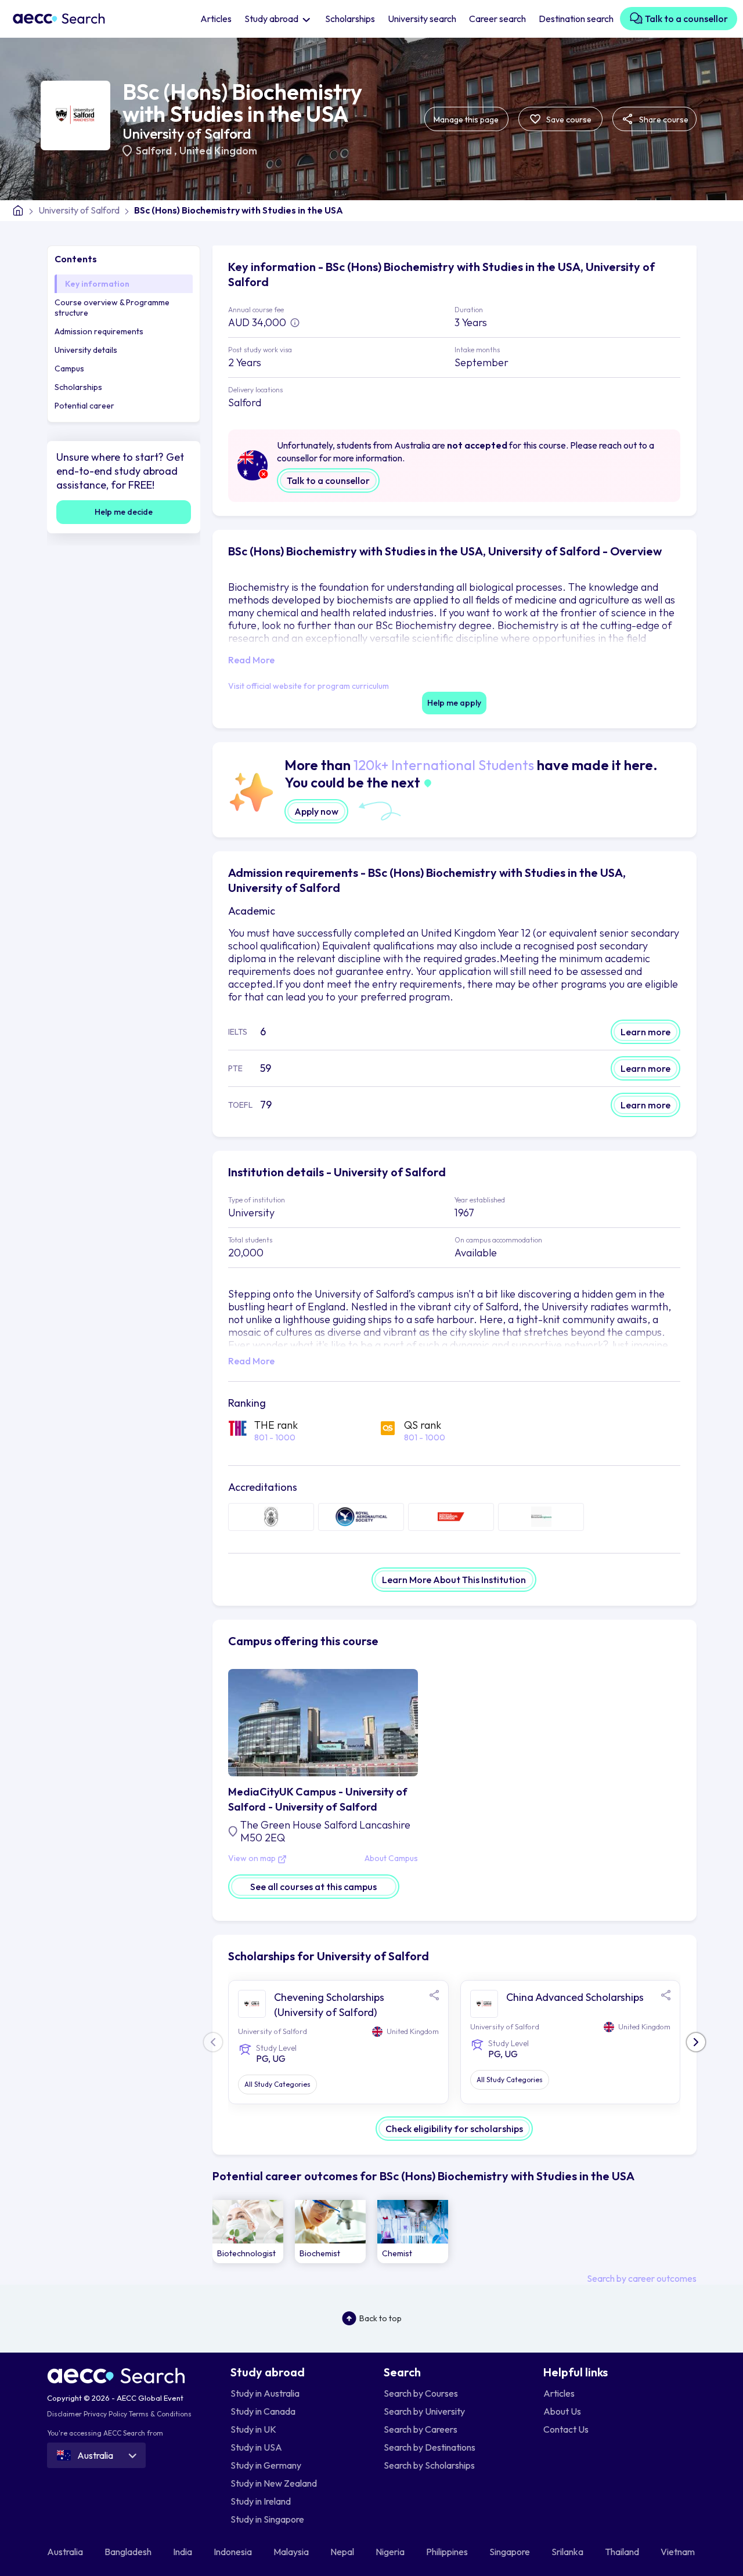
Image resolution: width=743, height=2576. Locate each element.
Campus (69, 368)
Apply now (316, 811)
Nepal (343, 2552)
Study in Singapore (267, 2519)
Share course (663, 120)
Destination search (576, 19)
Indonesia (234, 2552)
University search (422, 19)
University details (86, 350)
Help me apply (454, 703)
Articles (216, 19)
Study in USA (256, 2447)
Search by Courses (421, 2393)
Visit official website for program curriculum (309, 686)
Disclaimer (64, 2414)
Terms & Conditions (160, 2414)
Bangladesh (129, 2552)
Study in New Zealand (274, 2483)
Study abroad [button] (272, 19)
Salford (155, 151)
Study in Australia (265, 2393)
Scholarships (350, 19)
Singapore (511, 2552)
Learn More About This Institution (454, 1580)
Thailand (623, 2552)
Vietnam (679, 2552)
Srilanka (568, 2552)
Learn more (645, 1032)
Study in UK (253, 2429)
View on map (253, 1859)
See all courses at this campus (313, 1887)
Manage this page (466, 120)
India (183, 2552)
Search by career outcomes (642, 2278)
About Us (562, 2411)
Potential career (84, 406)
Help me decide (124, 512)
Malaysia (292, 2552)
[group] (248, 2232)
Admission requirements (99, 331)
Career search (497, 19)
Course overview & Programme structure (112, 308)
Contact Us (566, 2429)
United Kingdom (218, 151)
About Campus (391, 1859)
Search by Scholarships (429, 2465)
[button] (696, 2042)
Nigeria (391, 2552)
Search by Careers (421, 2429)
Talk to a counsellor (686, 19)
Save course (568, 120)
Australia (66, 2552)
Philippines (448, 2552)
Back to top (380, 2318)
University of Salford (187, 133)
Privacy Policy (105, 2414)
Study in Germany (266, 2465)
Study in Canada (263, 2411)
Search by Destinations (430, 2447)
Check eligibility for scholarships (454, 2129)
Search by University (424, 2411)
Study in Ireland (261, 2501)
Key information (97, 284)
